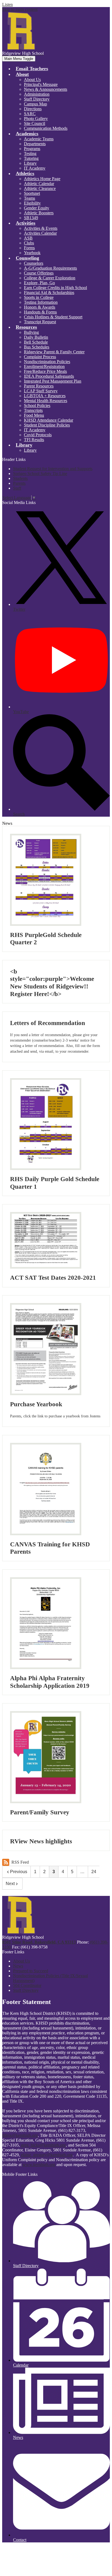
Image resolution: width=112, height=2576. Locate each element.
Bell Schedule (36, 342)
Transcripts (33, 410)
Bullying (31, 332)
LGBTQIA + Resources (45, 396)
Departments (35, 144)
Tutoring (31, 158)
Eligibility (32, 203)
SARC (30, 114)
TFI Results (34, 440)
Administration (37, 94)
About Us (32, 80)
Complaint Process (40, 357)
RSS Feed (20, 1862)
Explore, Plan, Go (39, 283)
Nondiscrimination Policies (47, 362)
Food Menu (34, 415)
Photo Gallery (36, 119)
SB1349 (31, 218)
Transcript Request (40, 322)
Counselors (34, 263)
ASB (28, 238)
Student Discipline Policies (47, 425)
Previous (19, 1872)
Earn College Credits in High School (55, 288)
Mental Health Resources (46, 401)
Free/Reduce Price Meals (45, 371)
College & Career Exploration (50, 278)
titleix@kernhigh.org (20, 2135)
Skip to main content (20, 9)
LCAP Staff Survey (41, 391)
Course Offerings (39, 273)
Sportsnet (32, 193)
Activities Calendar (40, 233)
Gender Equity (37, 208)
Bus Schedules (37, 347)
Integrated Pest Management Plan (53, 381)
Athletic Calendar (39, 184)
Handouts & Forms (40, 312)
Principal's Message (41, 84)
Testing (30, 153)
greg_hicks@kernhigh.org (43, 2145)
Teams (29, 198)
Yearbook (32, 253)
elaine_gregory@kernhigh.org (47, 2155)
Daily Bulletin (36, 337)
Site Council (35, 123)
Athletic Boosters (39, 213)
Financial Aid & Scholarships (49, 292)
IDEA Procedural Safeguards (49, 376)
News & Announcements (46, 89)
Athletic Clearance (40, 188)
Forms (29, 248)
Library (30, 163)
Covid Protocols (38, 435)
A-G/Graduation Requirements (50, 268)
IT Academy (35, 168)
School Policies (37, 405)
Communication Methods (46, 128)
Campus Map (35, 104)
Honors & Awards (40, 307)
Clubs (29, 243)
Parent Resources (39, 386)
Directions (33, 109)
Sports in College (39, 297)
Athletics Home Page (42, 179)
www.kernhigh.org (39, 2165)
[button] (22, 74)
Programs (32, 149)
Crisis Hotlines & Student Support (53, 317)
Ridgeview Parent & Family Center (54, 352)
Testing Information (41, 302)
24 (94, 1872)
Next (10, 1884)
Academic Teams (39, 139)
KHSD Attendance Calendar (49, 420)
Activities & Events (41, 228)
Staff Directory (37, 99)
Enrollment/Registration (44, 366)
